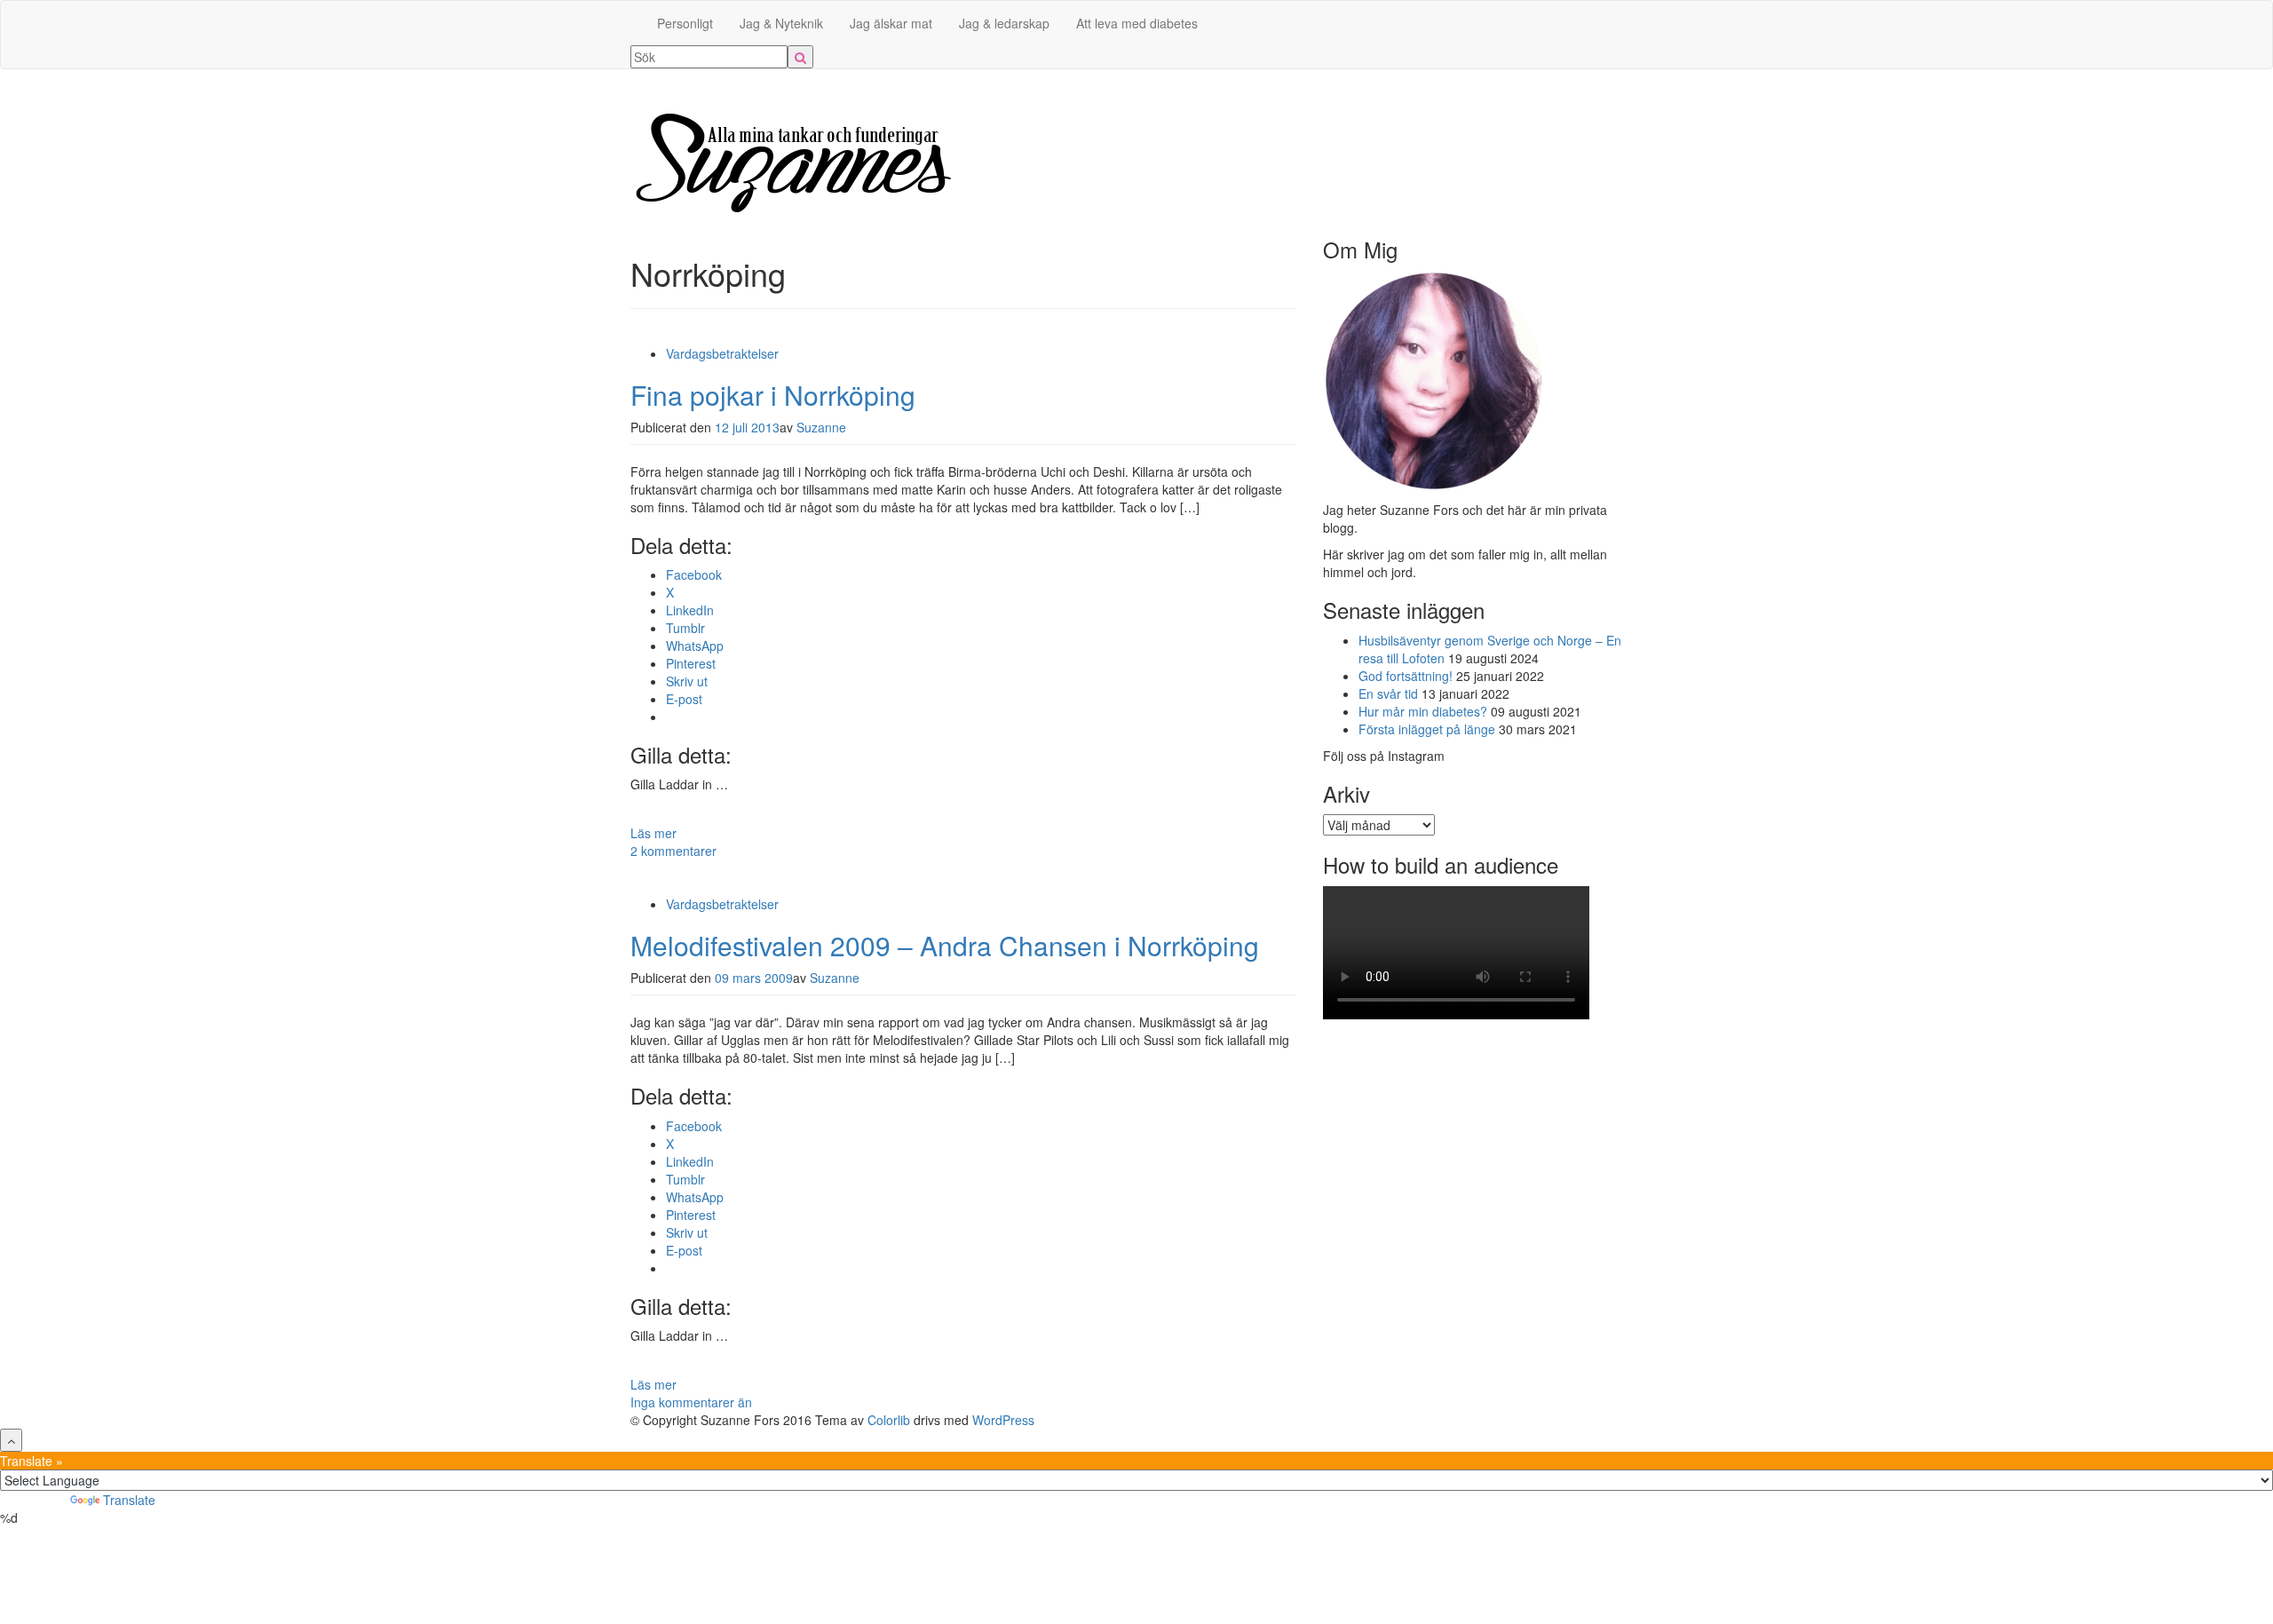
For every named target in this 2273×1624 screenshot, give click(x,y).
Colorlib (889, 1420)
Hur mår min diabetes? (1423, 711)
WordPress (1003, 1420)
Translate (129, 1500)
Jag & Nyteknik (781, 23)
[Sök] (800, 57)
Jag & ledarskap (1004, 23)
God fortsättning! (1406, 676)
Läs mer (653, 833)
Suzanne (821, 427)
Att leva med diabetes (1137, 23)
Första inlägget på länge (1427, 729)
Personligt (685, 23)
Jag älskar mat (891, 23)
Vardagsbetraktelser (722, 353)
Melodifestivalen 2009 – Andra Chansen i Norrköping (945, 945)
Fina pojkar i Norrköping (773, 395)
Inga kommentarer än (691, 1402)
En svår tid (1388, 693)
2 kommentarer (673, 851)
